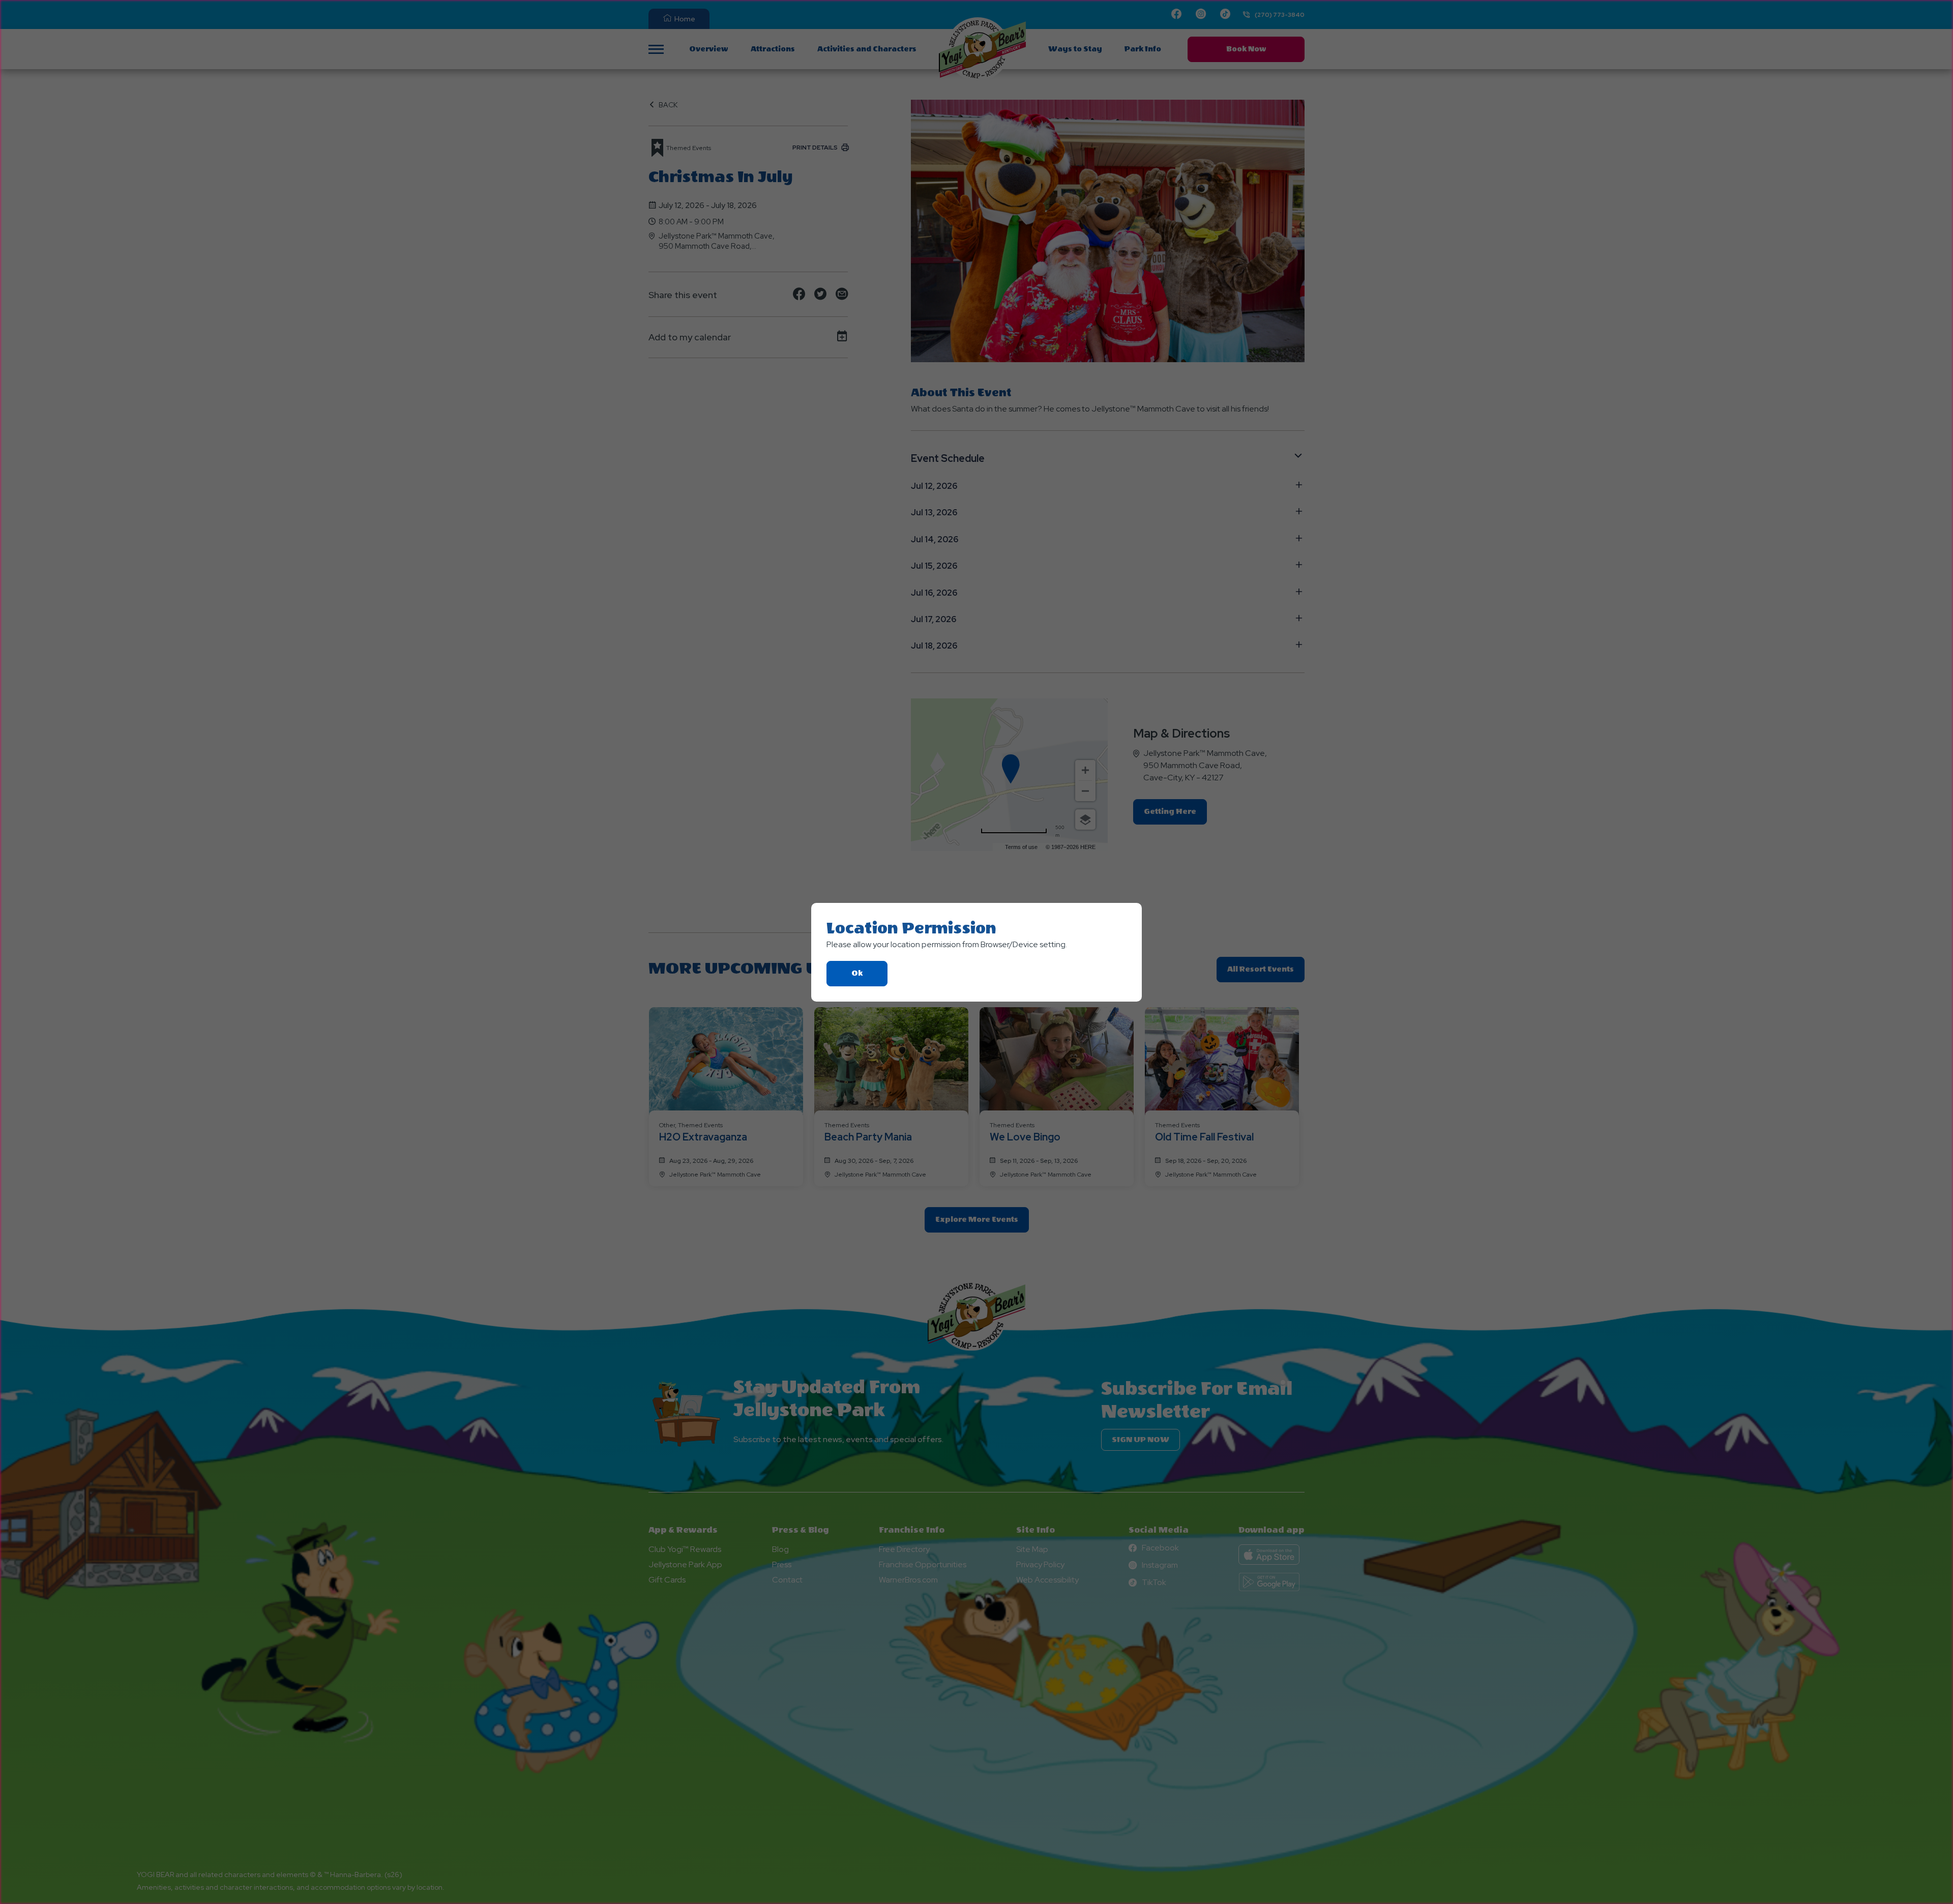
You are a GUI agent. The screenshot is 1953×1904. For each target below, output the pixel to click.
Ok (869, 977)
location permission (911, 928)
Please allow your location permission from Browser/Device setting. (947, 944)
